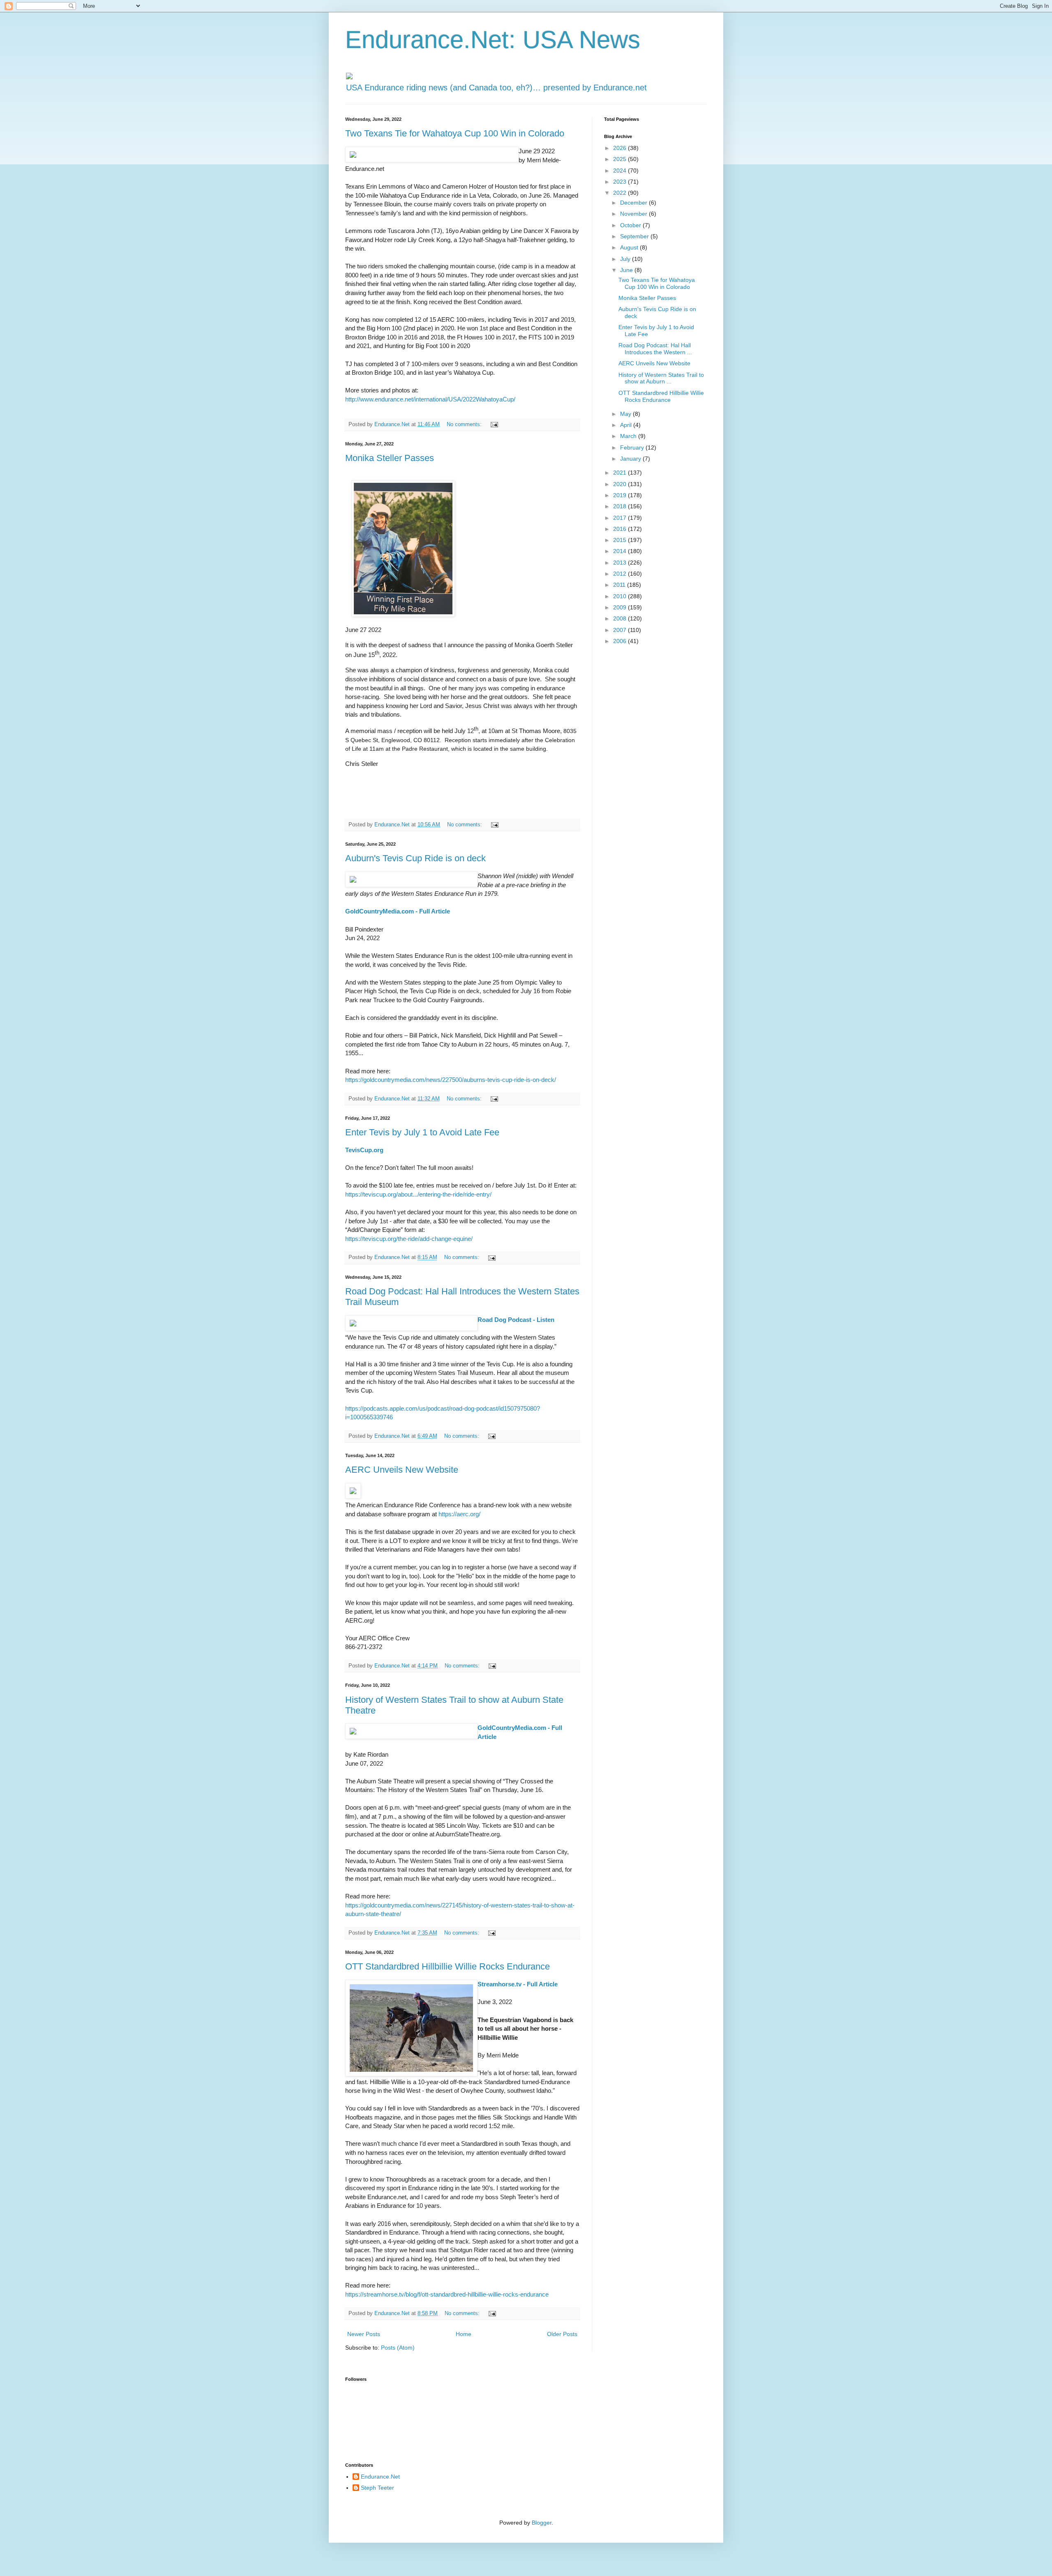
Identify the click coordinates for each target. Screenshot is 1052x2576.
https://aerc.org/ (459, 1514)
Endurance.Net (380, 2477)
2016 (621, 529)
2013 (621, 563)
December (634, 203)
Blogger (542, 2523)
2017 (621, 518)
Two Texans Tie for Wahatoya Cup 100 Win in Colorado (455, 133)
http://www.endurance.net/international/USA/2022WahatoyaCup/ (430, 399)
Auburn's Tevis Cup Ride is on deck (415, 858)
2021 (621, 473)
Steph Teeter (377, 2488)
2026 (621, 148)
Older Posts (562, 2334)
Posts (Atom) (398, 2348)
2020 (621, 484)
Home (464, 2334)
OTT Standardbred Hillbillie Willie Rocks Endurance (448, 1966)
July (626, 259)
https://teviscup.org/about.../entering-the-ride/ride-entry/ (418, 1194)
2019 (621, 495)
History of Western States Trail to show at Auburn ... (661, 378)
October (631, 225)
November (634, 214)
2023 (621, 182)
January (631, 459)
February (633, 447)
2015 (621, 540)
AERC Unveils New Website (402, 1470)
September (635, 236)
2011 (620, 585)
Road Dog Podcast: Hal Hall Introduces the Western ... (655, 349)
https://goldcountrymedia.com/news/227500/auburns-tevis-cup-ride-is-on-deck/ (451, 1080)
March (629, 436)
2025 (621, 159)
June (627, 270)
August (630, 247)
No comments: (465, 424)
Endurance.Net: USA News (493, 40)
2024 (621, 171)
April (627, 425)
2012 (621, 574)
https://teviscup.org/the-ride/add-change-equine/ (409, 1239)
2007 (621, 630)
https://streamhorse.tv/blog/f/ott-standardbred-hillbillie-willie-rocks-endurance (447, 2294)
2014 (621, 551)
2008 (621, 618)
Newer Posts (364, 2334)
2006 (621, 641)
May (626, 414)
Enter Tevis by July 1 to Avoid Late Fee (422, 1132)
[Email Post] (494, 424)
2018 (621, 506)
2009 (621, 607)
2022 (621, 193)
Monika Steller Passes (390, 458)
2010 (621, 596)
